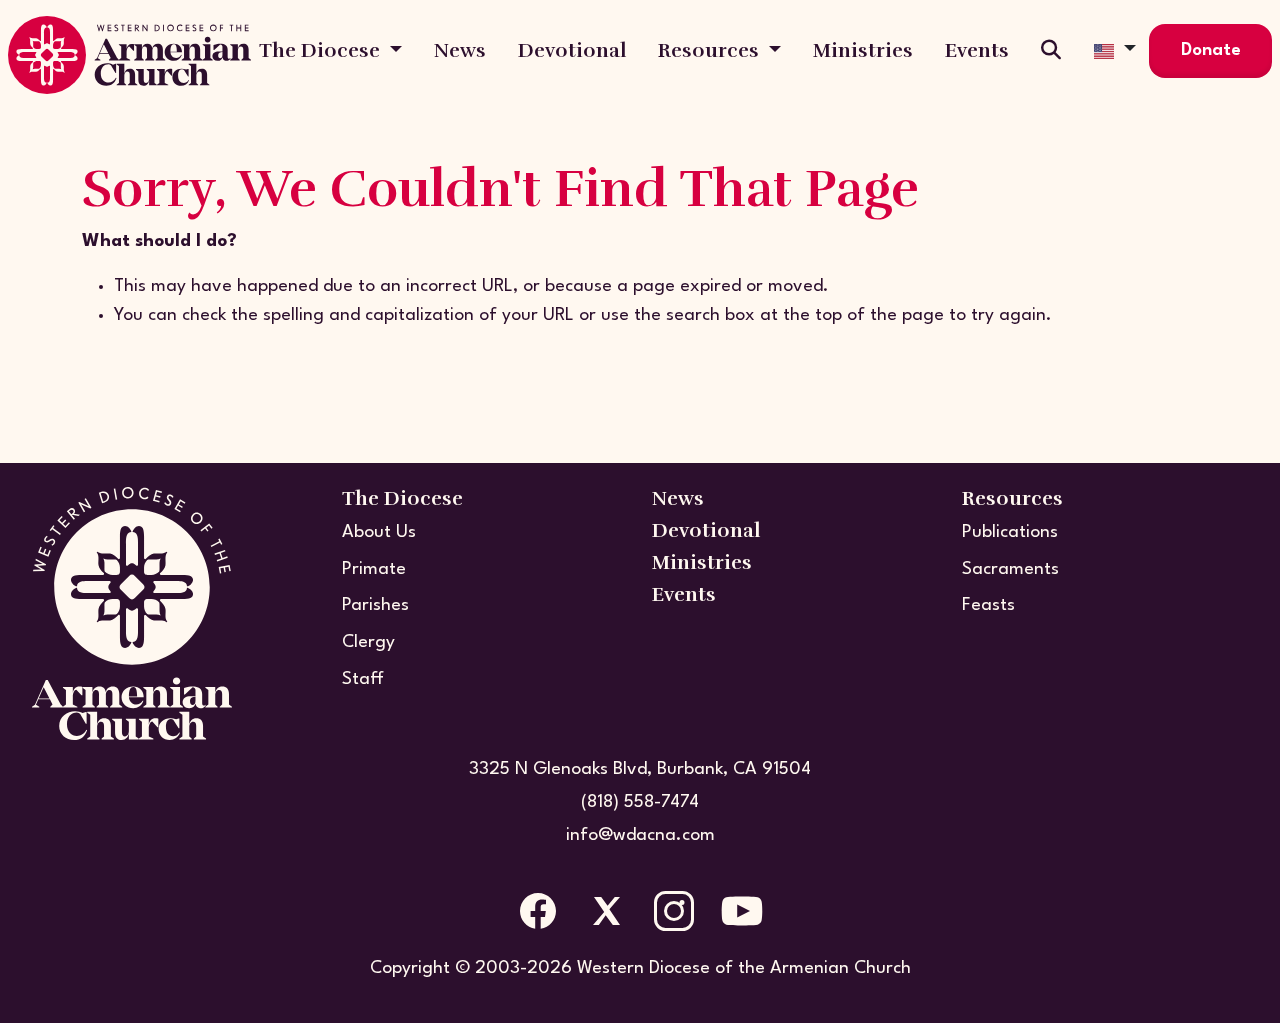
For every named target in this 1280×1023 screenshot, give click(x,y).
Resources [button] (711, 50)
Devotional (572, 50)
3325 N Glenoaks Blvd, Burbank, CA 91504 (640, 769)
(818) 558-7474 (640, 802)
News (460, 50)
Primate (374, 569)
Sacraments (1010, 569)
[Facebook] (538, 911)
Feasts (988, 605)
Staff (363, 679)
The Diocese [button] (322, 50)
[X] (606, 911)
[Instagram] (674, 911)
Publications (1010, 532)
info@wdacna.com (640, 835)
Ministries (863, 50)
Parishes (375, 605)
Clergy (368, 642)
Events (977, 50)
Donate (1211, 50)
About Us (379, 532)
